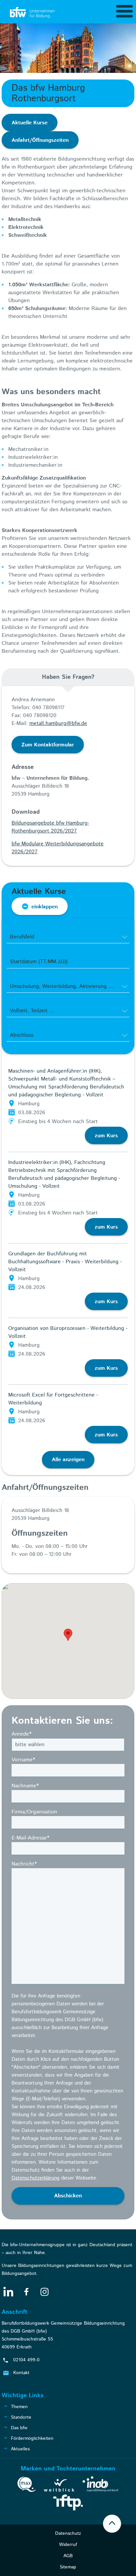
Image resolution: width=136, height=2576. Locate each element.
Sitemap (68, 2567)
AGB (68, 2556)
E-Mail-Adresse (30, 1838)
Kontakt (21, 2373)
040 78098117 (49, 708)
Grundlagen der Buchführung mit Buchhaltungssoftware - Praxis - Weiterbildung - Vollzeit (65, 1262)
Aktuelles (20, 2449)
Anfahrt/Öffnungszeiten (40, 140)
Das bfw (19, 2428)
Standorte (21, 2417)
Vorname (23, 1760)
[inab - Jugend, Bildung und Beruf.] (101, 2485)
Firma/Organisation (34, 1812)
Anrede (21, 1734)
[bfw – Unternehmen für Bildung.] (33, 13)
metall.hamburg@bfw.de (58, 723)
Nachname (25, 1786)
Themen (19, 2407)
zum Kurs (106, 1136)
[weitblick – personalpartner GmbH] (59, 2487)
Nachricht (24, 1864)
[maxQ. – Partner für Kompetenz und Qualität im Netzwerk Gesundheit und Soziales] (27, 2486)
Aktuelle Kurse (30, 123)
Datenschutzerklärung (35, 2178)
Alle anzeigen (68, 1460)
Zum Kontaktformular (48, 745)
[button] (68, 1635)
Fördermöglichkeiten (32, 2438)
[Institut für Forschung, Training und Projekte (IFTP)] (68, 2504)
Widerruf (68, 2545)
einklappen (45, 907)
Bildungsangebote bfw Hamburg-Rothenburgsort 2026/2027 (50, 827)
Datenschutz (68, 2533)
